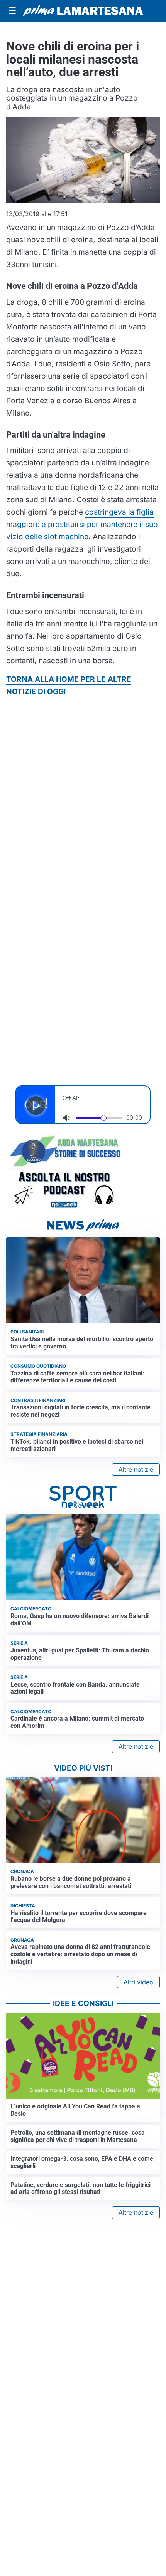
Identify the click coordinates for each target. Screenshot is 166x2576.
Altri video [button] (138, 1982)
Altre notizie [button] (136, 1469)
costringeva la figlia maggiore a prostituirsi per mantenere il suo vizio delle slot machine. (82, 524)
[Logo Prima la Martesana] (83, 11)
